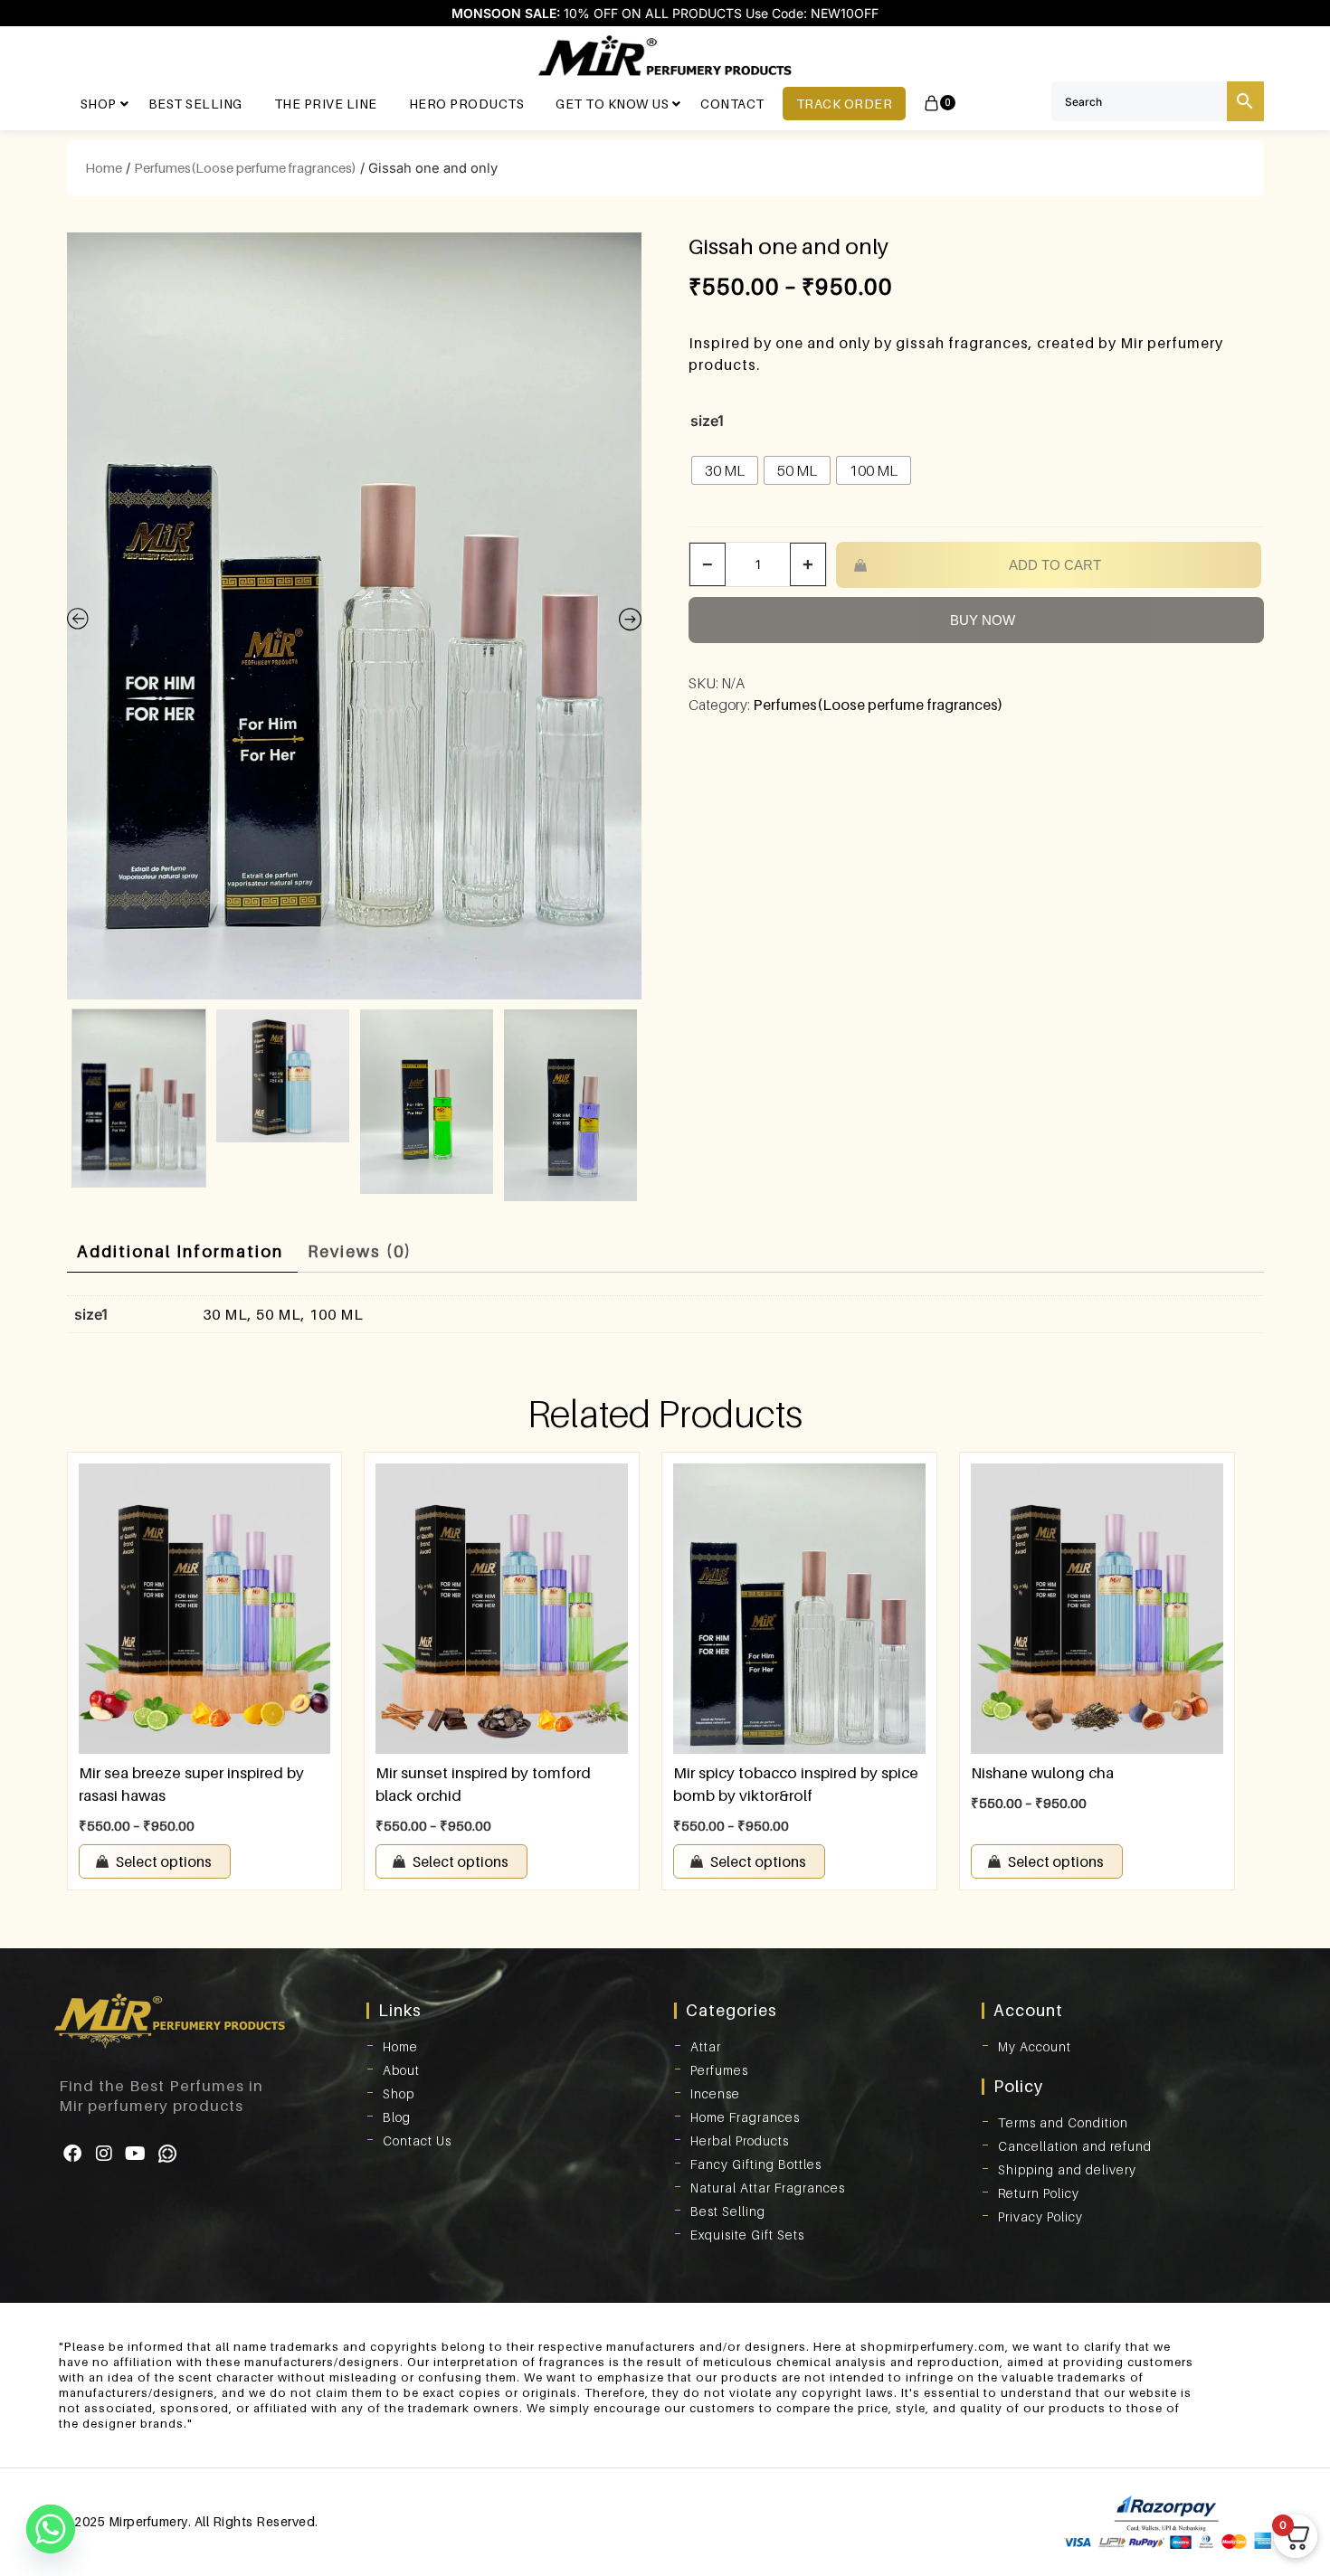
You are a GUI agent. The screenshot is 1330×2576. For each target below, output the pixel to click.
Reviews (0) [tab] (360, 1251)
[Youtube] (136, 2154)
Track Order (845, 104)
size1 (707, 421)
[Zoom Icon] (355, 616)
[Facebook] (72, 2154)
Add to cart (1055, 565)
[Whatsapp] (167, 2154)
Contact (732, 104)
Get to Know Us (612, 104)
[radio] (725, 470)
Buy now (983, 620)
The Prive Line (326, 104)
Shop (99, 104)
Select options (164, 1861)
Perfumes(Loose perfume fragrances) (245, 168)
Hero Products (467, 104)
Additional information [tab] (180, 1251)
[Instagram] (104, 2154)
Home (104, 168)
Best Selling (195, 104)
